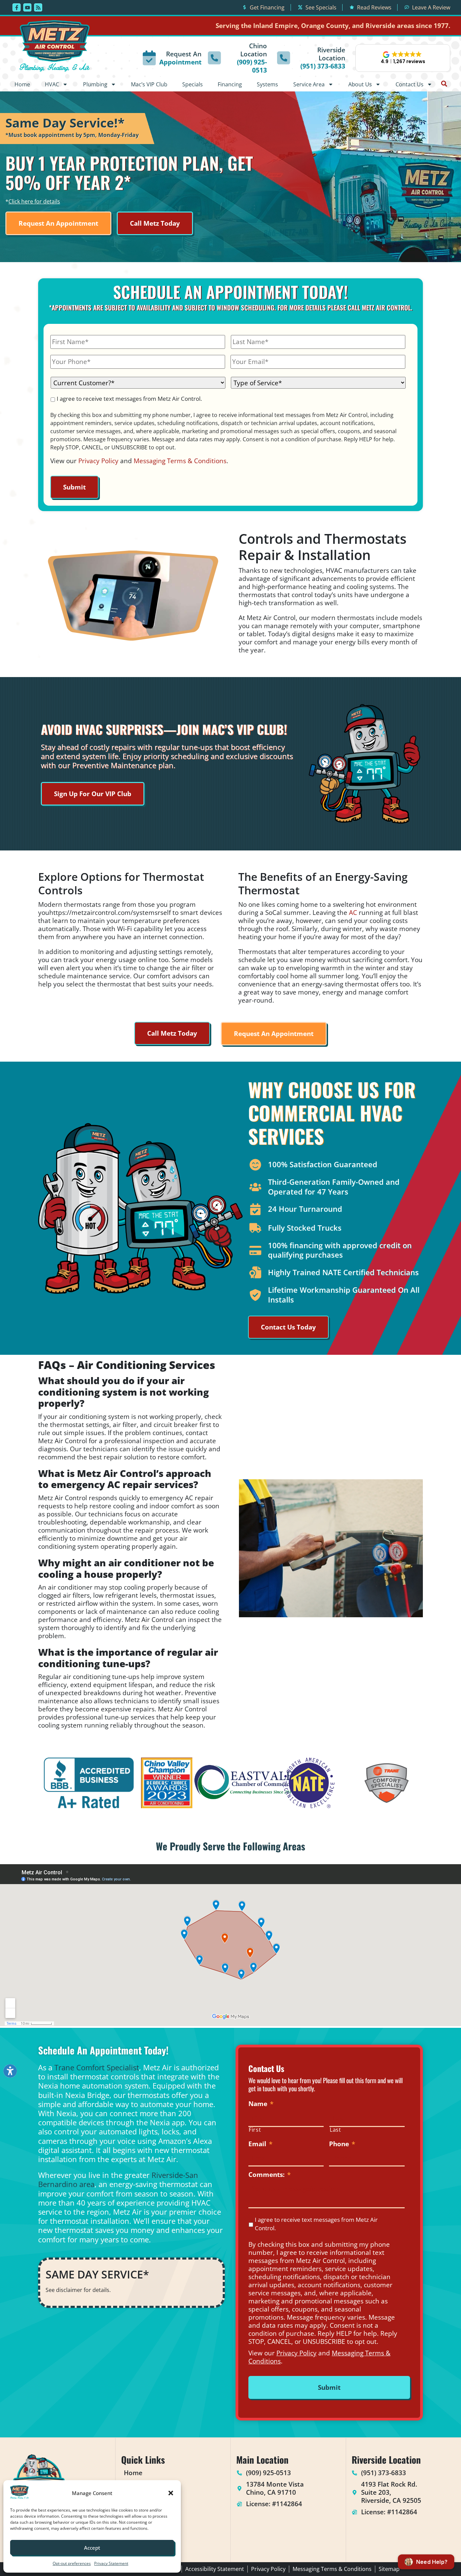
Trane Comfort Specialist (97, 2067)
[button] (171, 2493)
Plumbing (95, 84)
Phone (342, 2144)
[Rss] (38, 7)
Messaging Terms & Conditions (180, 461)
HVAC (52, 84)
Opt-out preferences (72, 2563)
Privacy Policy (98, 461)
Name (261, 2104)
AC (353, 912)
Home (22, 84)
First (255, 2130)
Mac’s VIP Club (149, 84)
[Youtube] (27, 7)
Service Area (309, 84)
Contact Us (410, 84)
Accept (92, 2548)
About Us (360, 84)
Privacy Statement (111, 2563)
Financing (230, 84)
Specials (193, 84)
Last (335, 2130)
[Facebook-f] (17, 7)
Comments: (269, 2175)
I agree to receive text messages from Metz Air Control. (129, 399)
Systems (267, 84)
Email (260, 2144)
